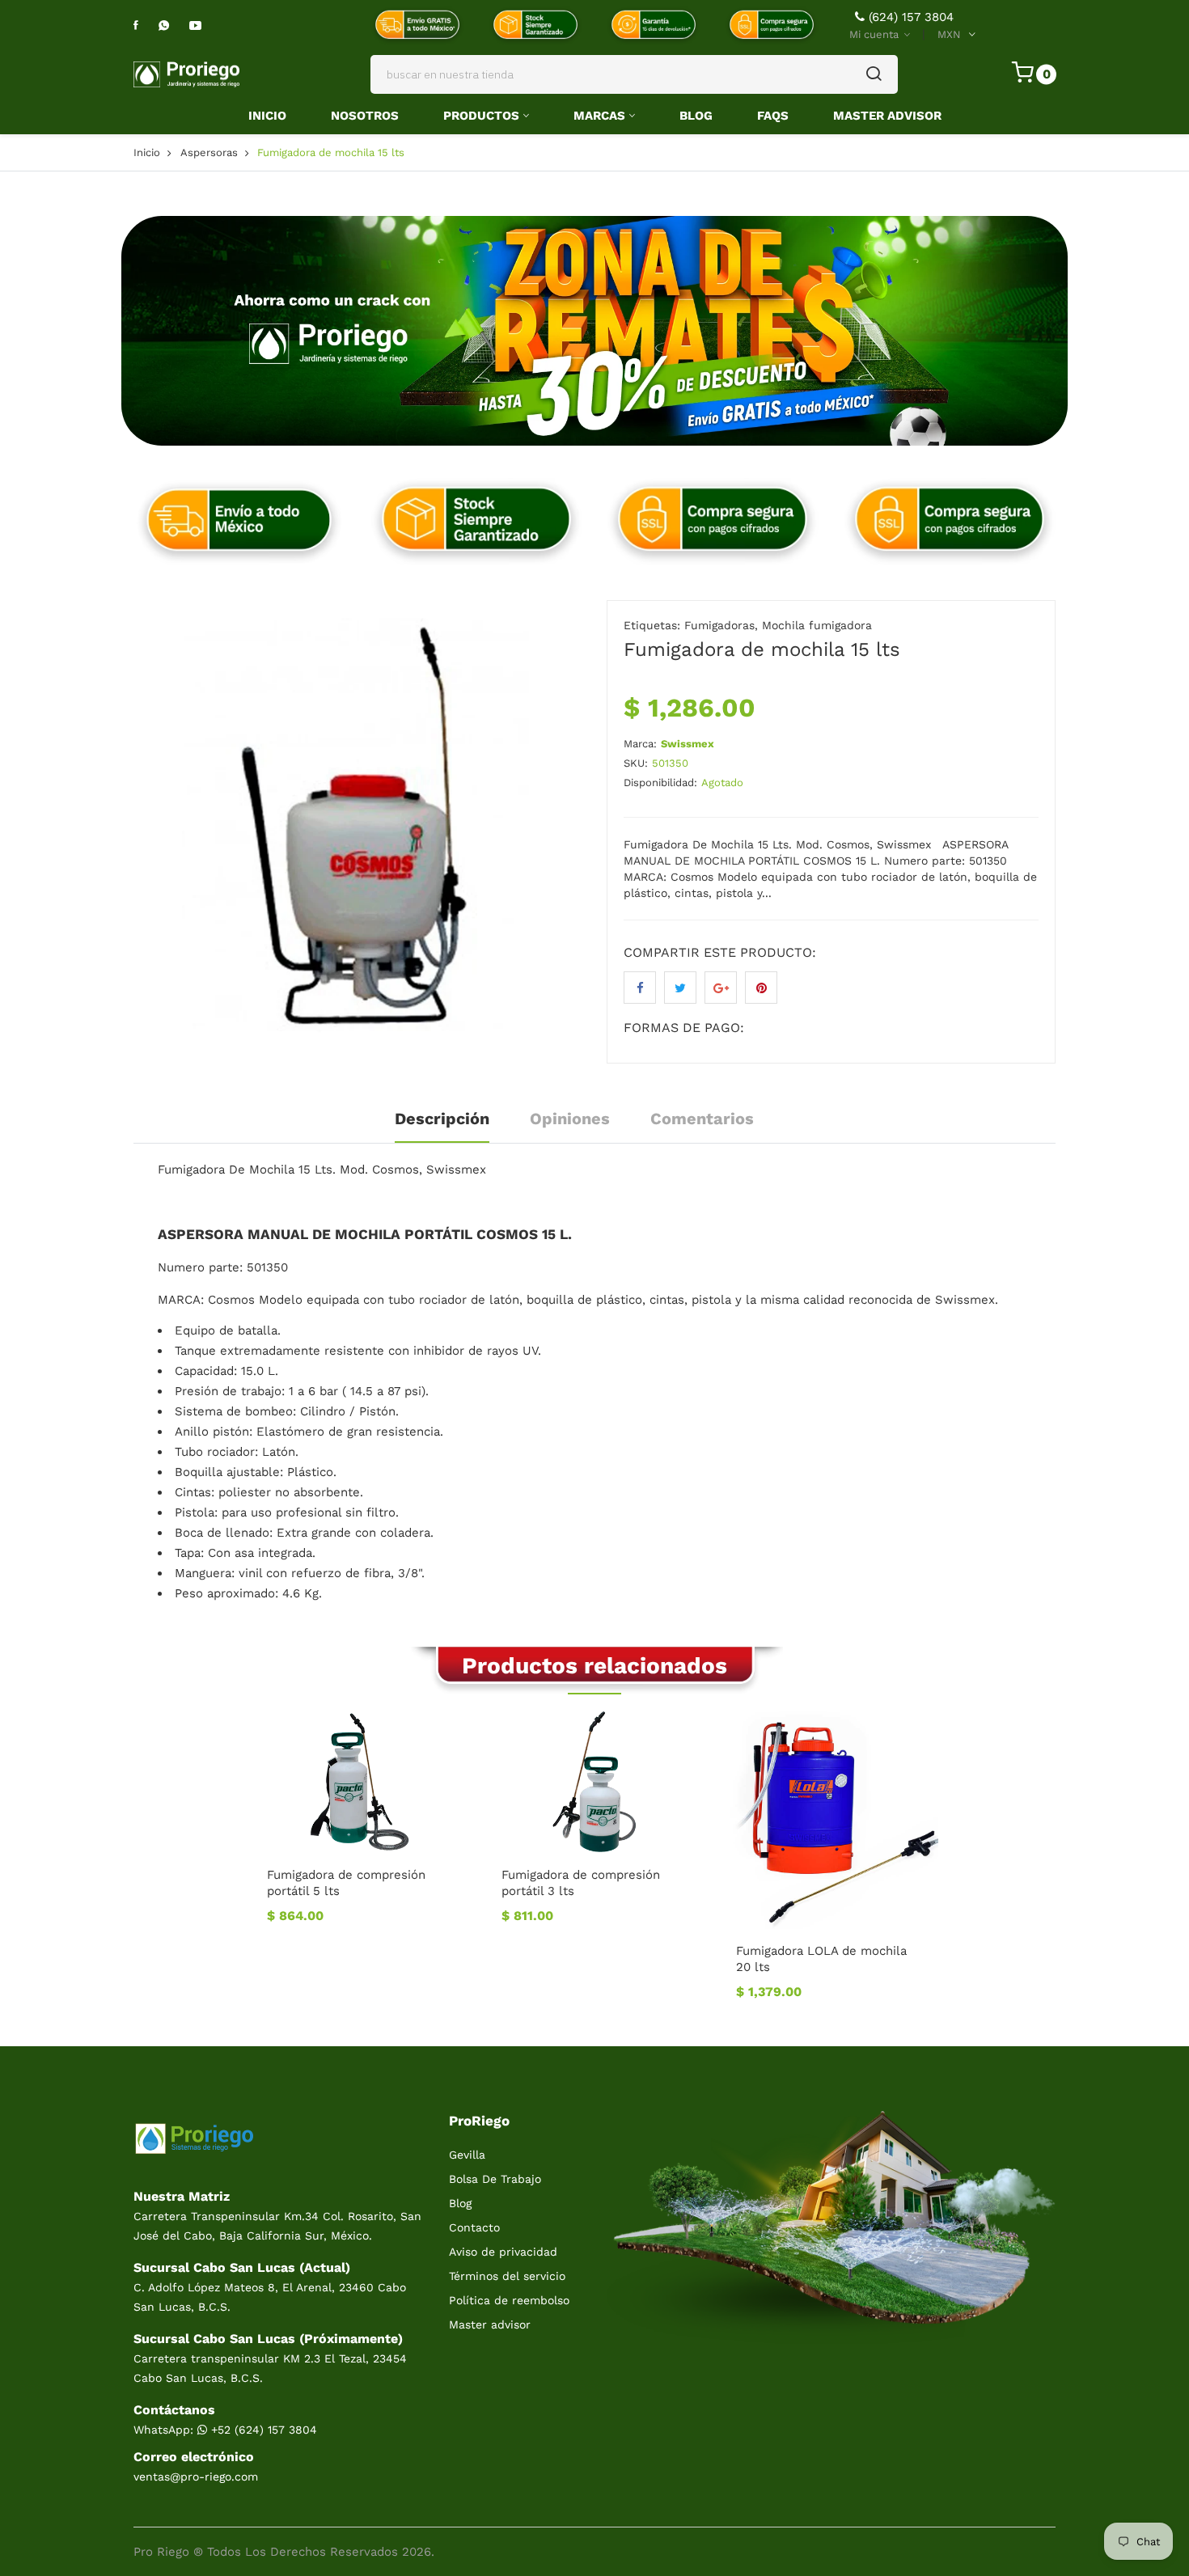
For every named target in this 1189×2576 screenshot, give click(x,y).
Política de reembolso (509, 2300)
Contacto (474, 2227)
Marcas (599, 116)
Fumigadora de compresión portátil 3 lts (581, 1883)
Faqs (773, 116)
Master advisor (490, 2324)
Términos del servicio (507, 2276)
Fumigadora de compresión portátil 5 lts (346, 1883)
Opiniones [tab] (570, 1119)
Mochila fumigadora (817, 625)
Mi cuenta (876, 34)
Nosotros (365, 116)
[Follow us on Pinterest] (761, 988)
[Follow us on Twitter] (680, 988)
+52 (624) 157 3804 (262, 2430)
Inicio (267, 116)
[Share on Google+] (721, 988)
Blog (696, 116)
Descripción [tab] (442, 1119)
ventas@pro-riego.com (196, 2477)
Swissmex (688, 744)
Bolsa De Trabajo (495, 2179)
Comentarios (702, 1119)
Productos (481, 116)
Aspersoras (209, 152)
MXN (949, 34)
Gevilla (467, 2155)
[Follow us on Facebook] (640, 988)
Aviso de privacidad (503, 2252)
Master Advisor (887, 116)
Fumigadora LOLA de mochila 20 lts (821, 1959)
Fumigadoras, (721, 625)
